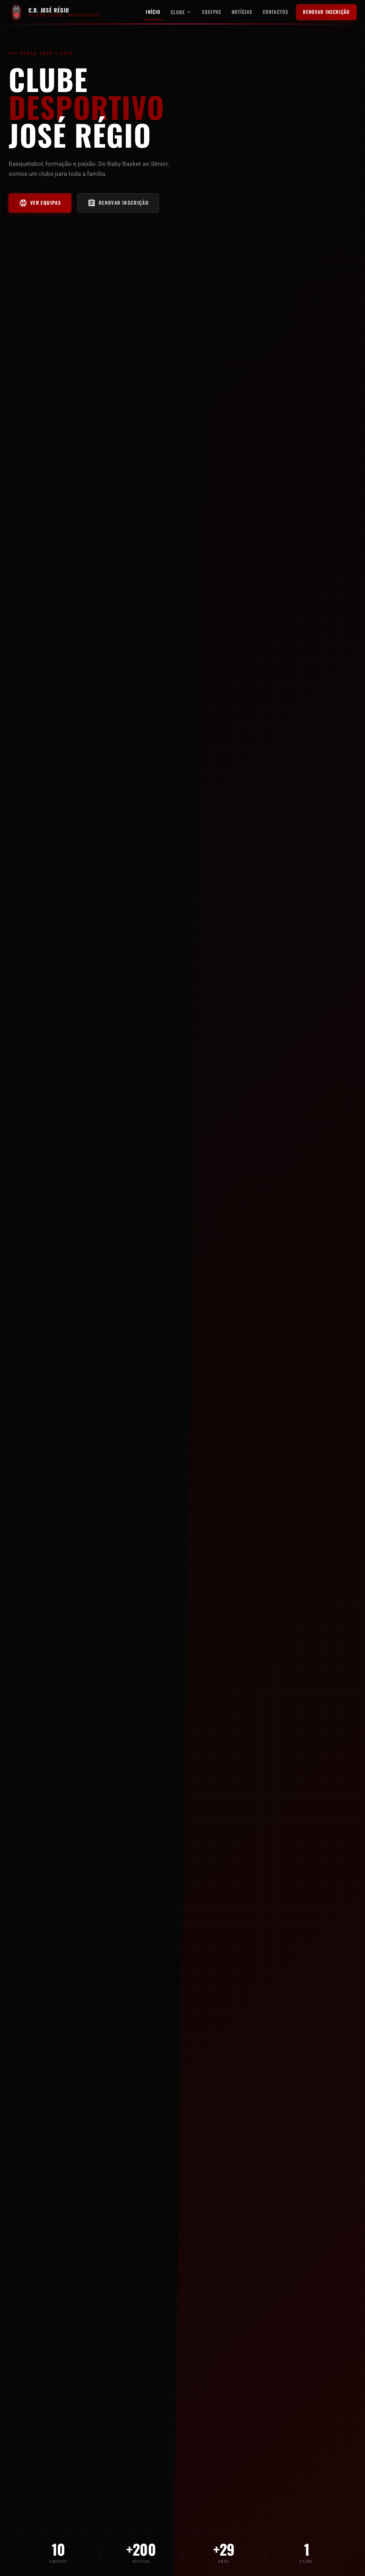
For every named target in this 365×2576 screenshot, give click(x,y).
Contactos (276, 12)
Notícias (242, 12)
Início (153, 12)
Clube (181, 12)
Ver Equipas (40, 203)
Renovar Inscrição (327, 12)
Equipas (212, 12)
